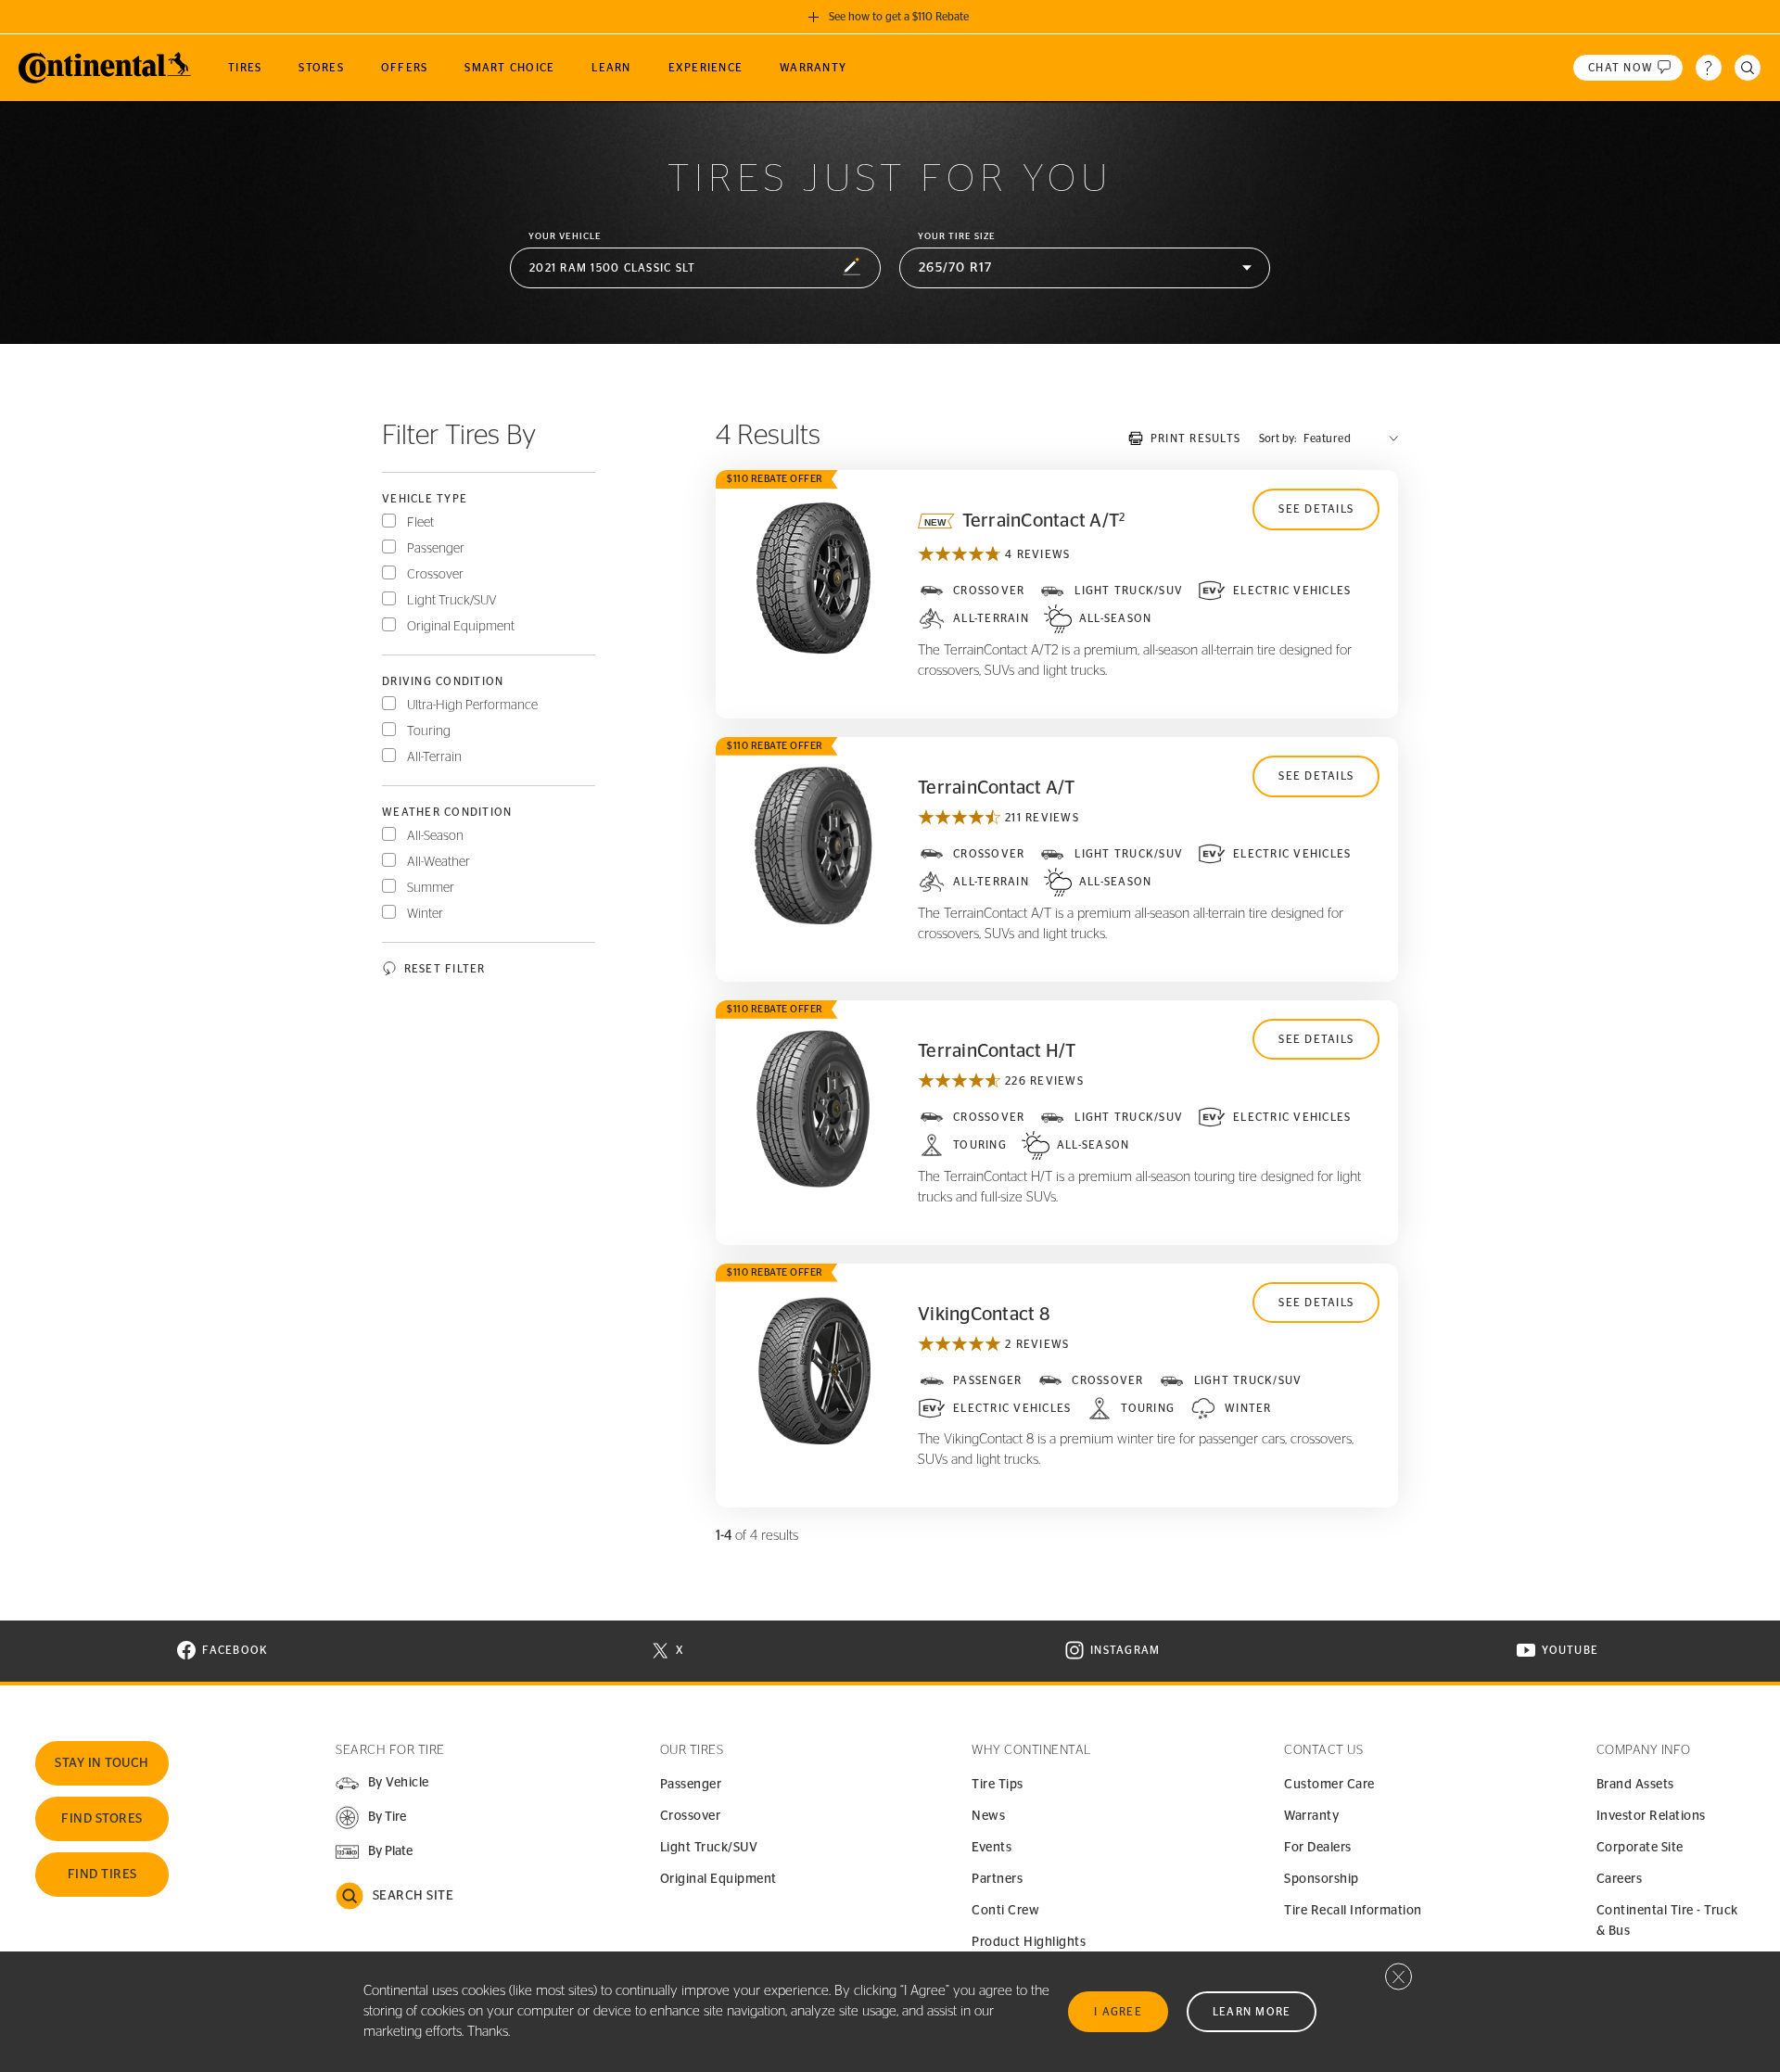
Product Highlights (1029, 1942)
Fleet (420, 523)
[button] (695, 268)
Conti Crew (1005, 1911)
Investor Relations (1651, 1816)
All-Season (435, 836)
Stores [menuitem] (321, 68)
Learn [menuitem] (611, 68)
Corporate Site (1640, 1848)
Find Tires (102, 1875)
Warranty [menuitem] (813, 68)
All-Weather (439, 862)
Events (992, 1848)
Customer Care (1329, 1785)
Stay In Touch (102, 1763)
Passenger (436, 549)
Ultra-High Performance (472, 705)
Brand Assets (1635, 1785)
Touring (429, 731)
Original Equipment (461, 627)
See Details (1316, 509)
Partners (997, 1879)
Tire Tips (998, 1785)
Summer (431, 888)
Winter (425, 914)
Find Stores (102, 1819)
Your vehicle (565, 236)
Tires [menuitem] (245, 68)
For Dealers (1318, 1848)
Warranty (1311, 1816)
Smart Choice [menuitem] (509, 68)
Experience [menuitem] (706, 68)
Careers (1620, 1879)
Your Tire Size (957, 236)
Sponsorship (1322, 1879)
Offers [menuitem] (405, 68)
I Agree (1118, 2012)
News (988, 1816)
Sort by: (1278, 439)
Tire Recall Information (1353, 1911)
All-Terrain (434, 757)
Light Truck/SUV (452, 601)
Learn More (1252, 2012)
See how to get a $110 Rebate (899, 17)
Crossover (435, 575)
